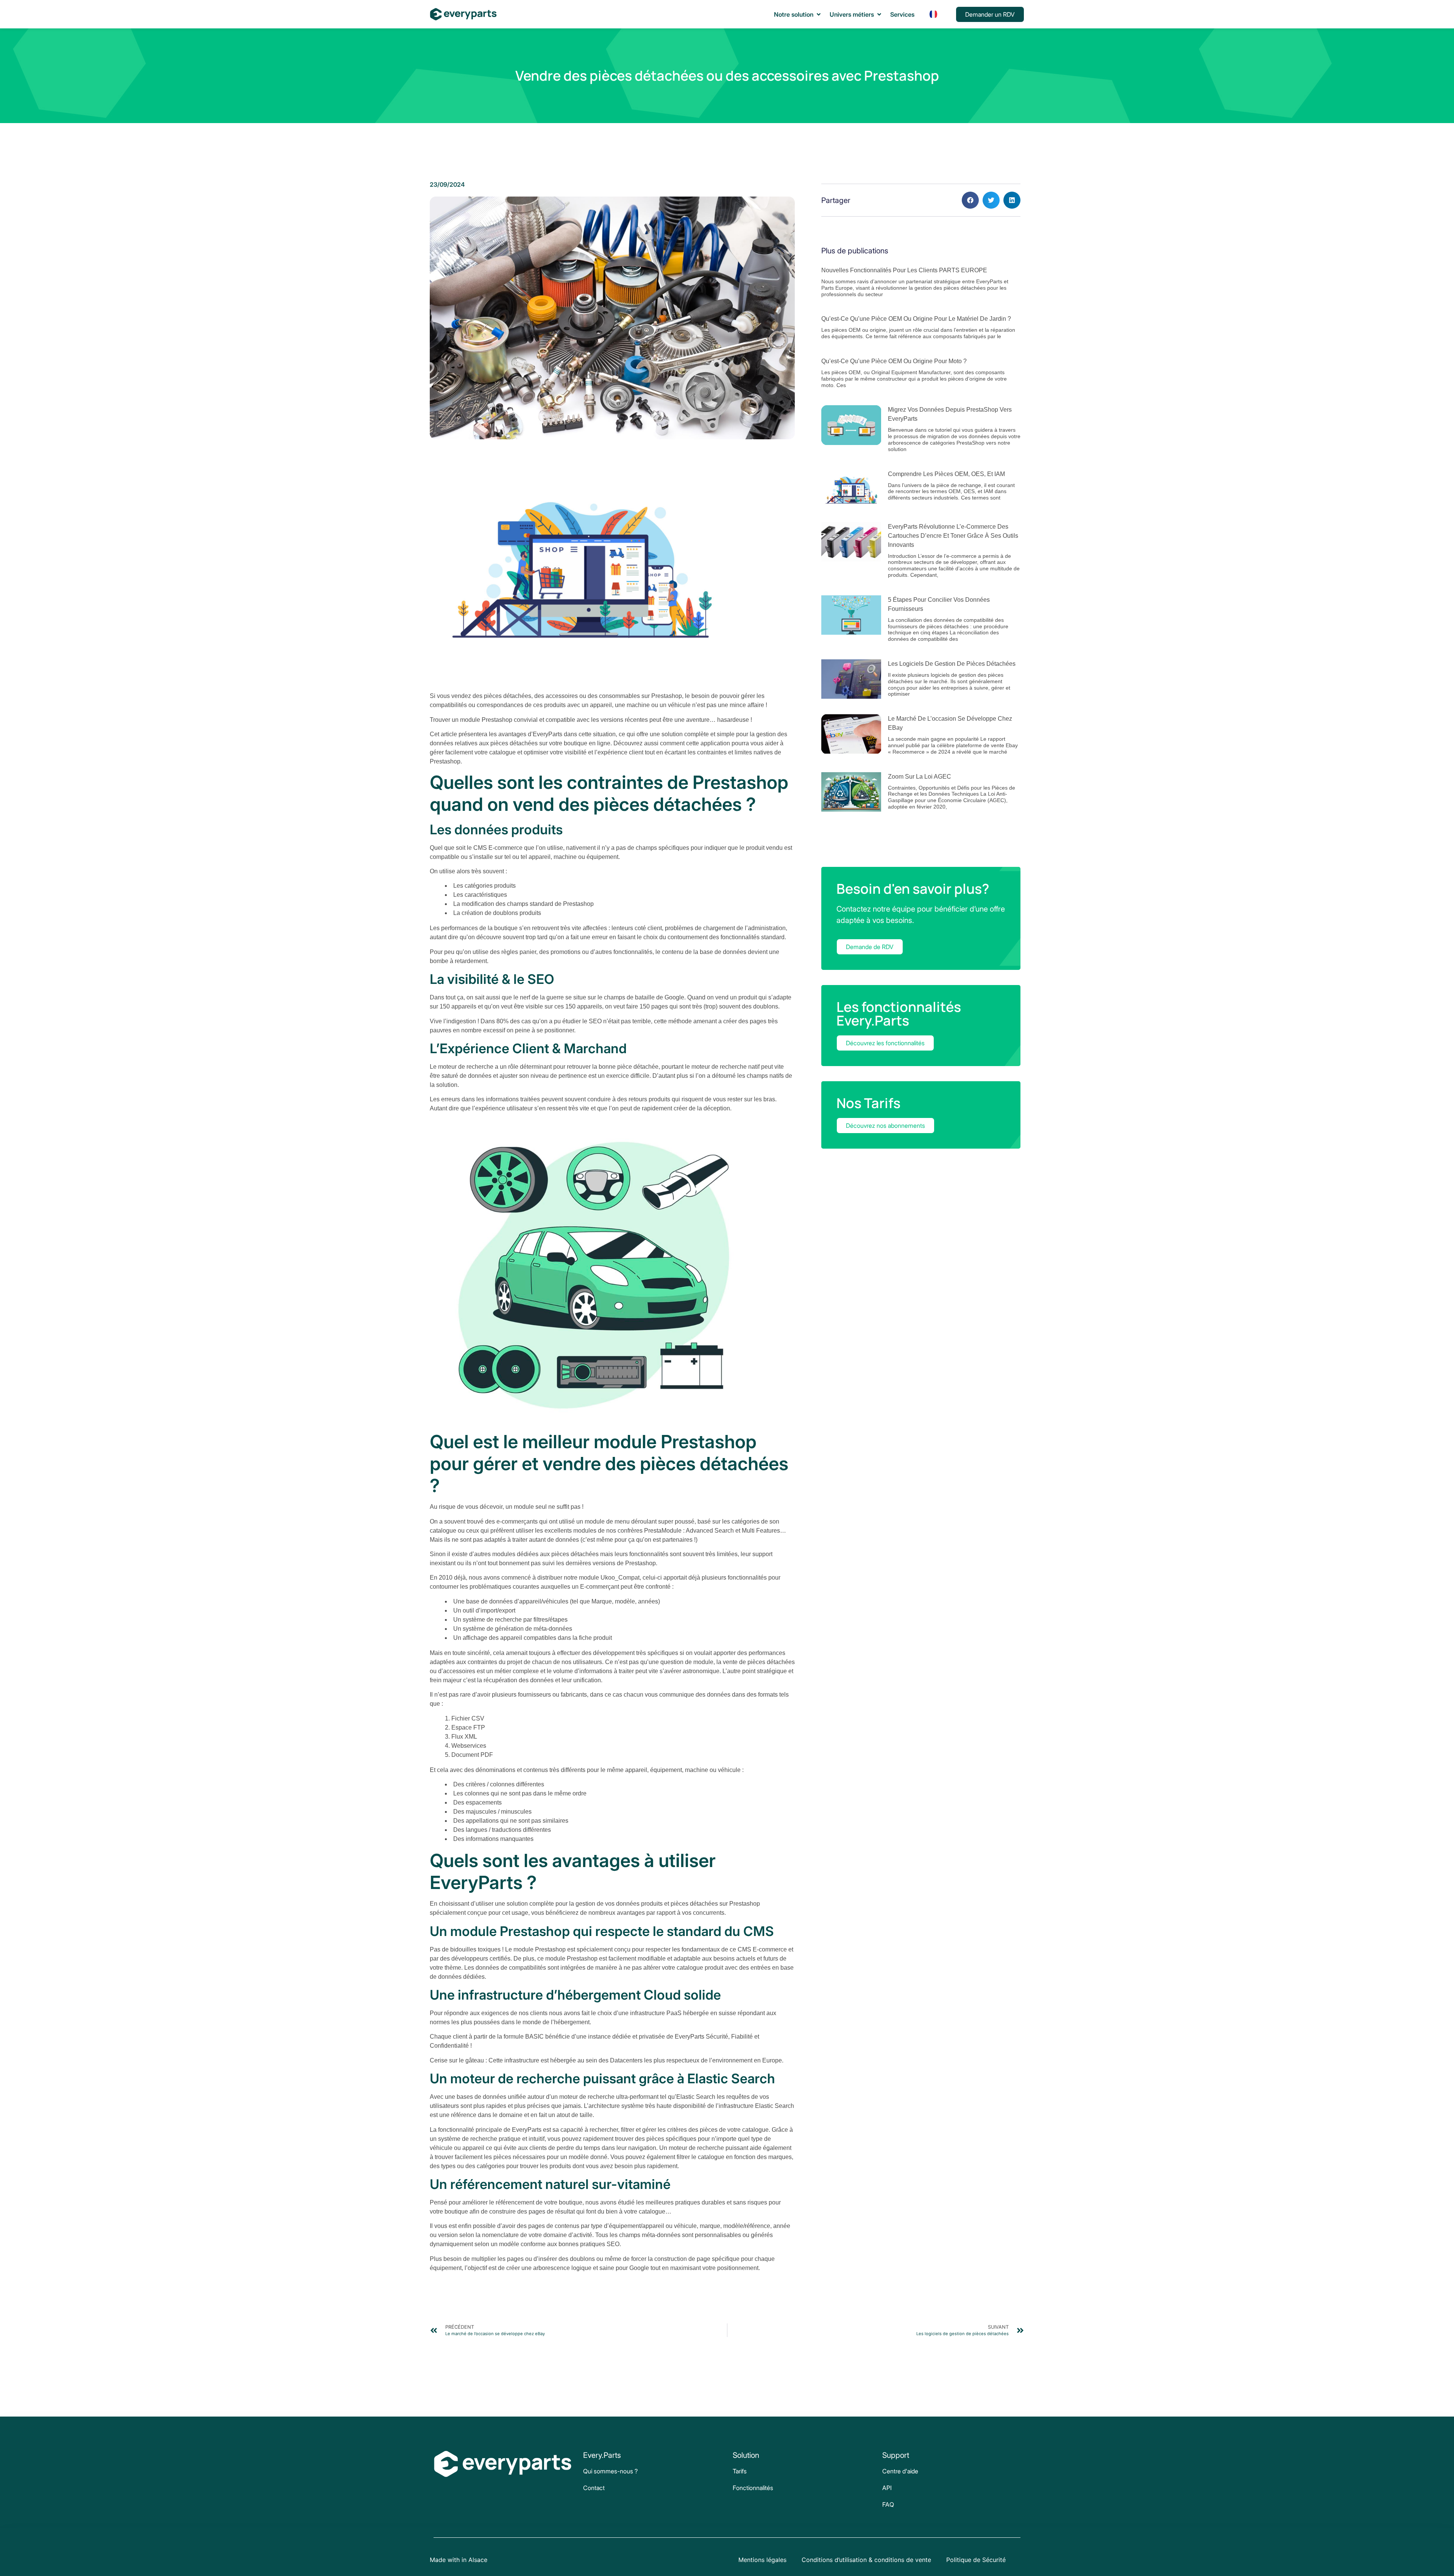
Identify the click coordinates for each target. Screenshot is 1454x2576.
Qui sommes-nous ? (610, 2471)
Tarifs (740, 2471)
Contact (594, 2488)
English (933, 48)
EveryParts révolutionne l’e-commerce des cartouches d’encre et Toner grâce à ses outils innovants (953, 536)
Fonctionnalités (753, 2488)
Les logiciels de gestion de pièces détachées (952, 664)
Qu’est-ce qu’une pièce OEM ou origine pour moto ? (894, 361)
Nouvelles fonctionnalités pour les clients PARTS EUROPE (904, 270)
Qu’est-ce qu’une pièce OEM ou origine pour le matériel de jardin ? (916, 319)
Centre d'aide (900, 2471)
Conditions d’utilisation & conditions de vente (866, 2560)
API (887, 2488)
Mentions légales (762, 2560)
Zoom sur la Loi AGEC (920, 777)
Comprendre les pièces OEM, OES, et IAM (946, 474)
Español (933, 33)
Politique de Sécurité (976, 2560)
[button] (798, 14)
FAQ (888, 2504)
